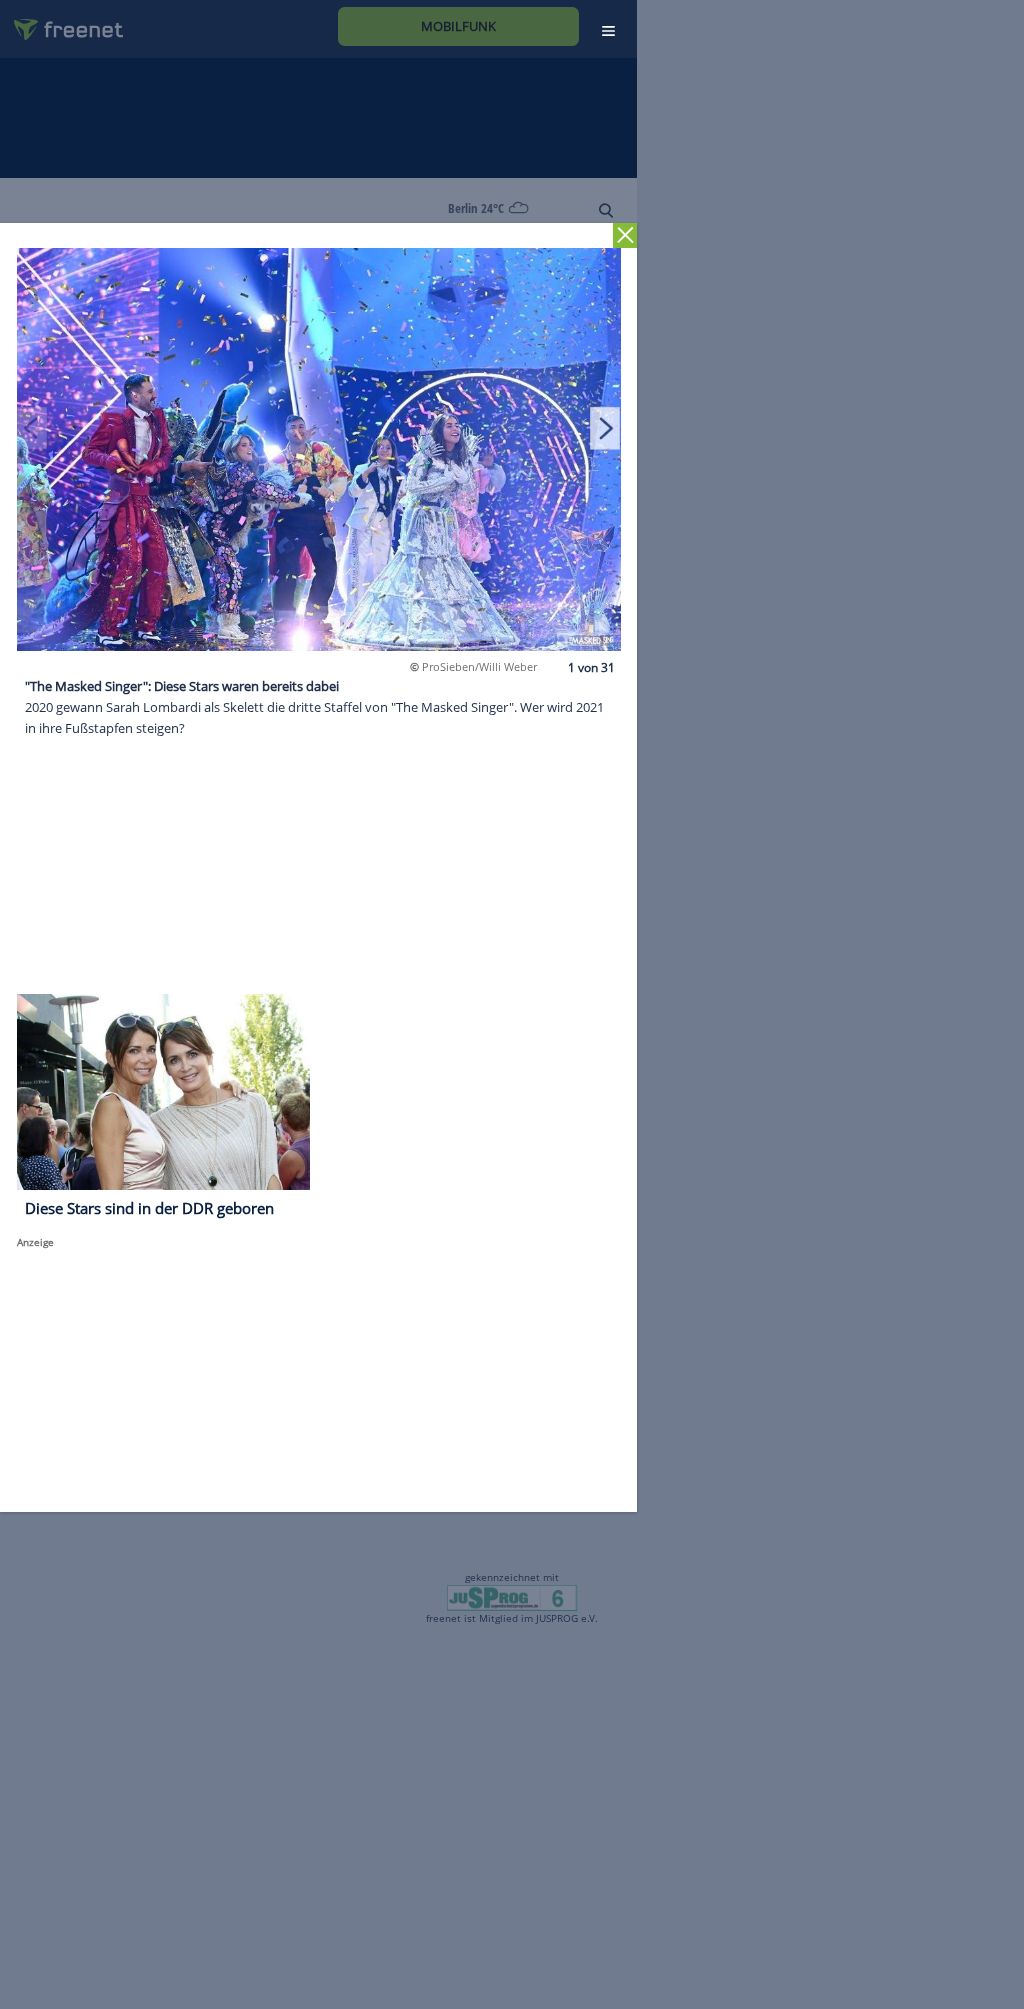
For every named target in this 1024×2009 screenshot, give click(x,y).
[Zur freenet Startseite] (61, 21)
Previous (32, 428)
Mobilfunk (458, 26)
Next (605, 428)
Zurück (625, 235)
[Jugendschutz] (511, 1597)
